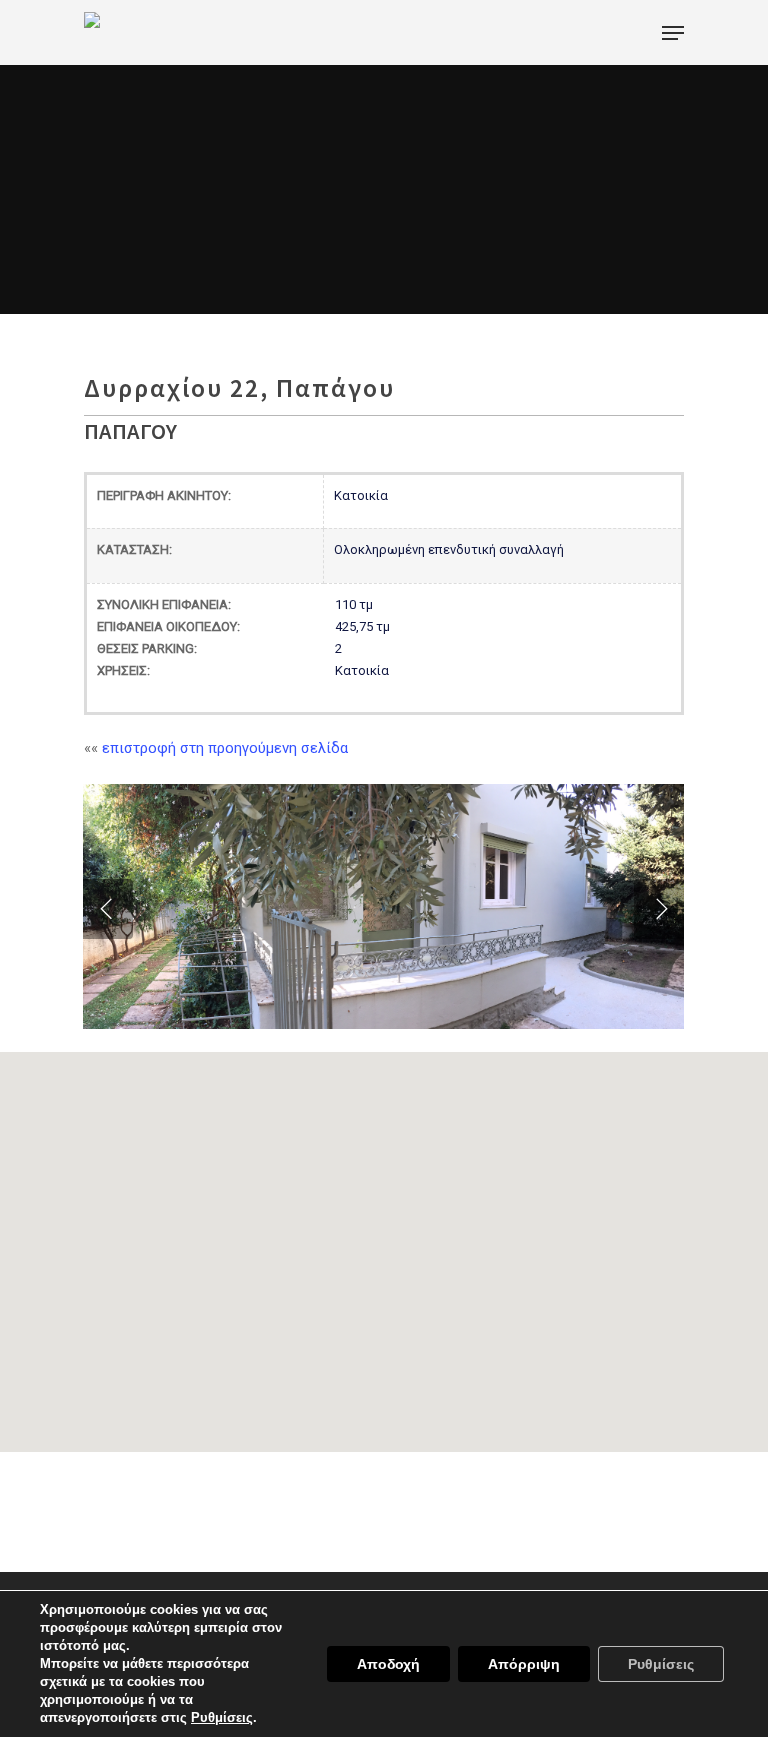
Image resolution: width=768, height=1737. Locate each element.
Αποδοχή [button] (388, 1664)
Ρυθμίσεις (661, 1664)
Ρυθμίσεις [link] (222, 1717)
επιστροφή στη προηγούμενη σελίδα (225, 748)
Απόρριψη (524, 1664)
